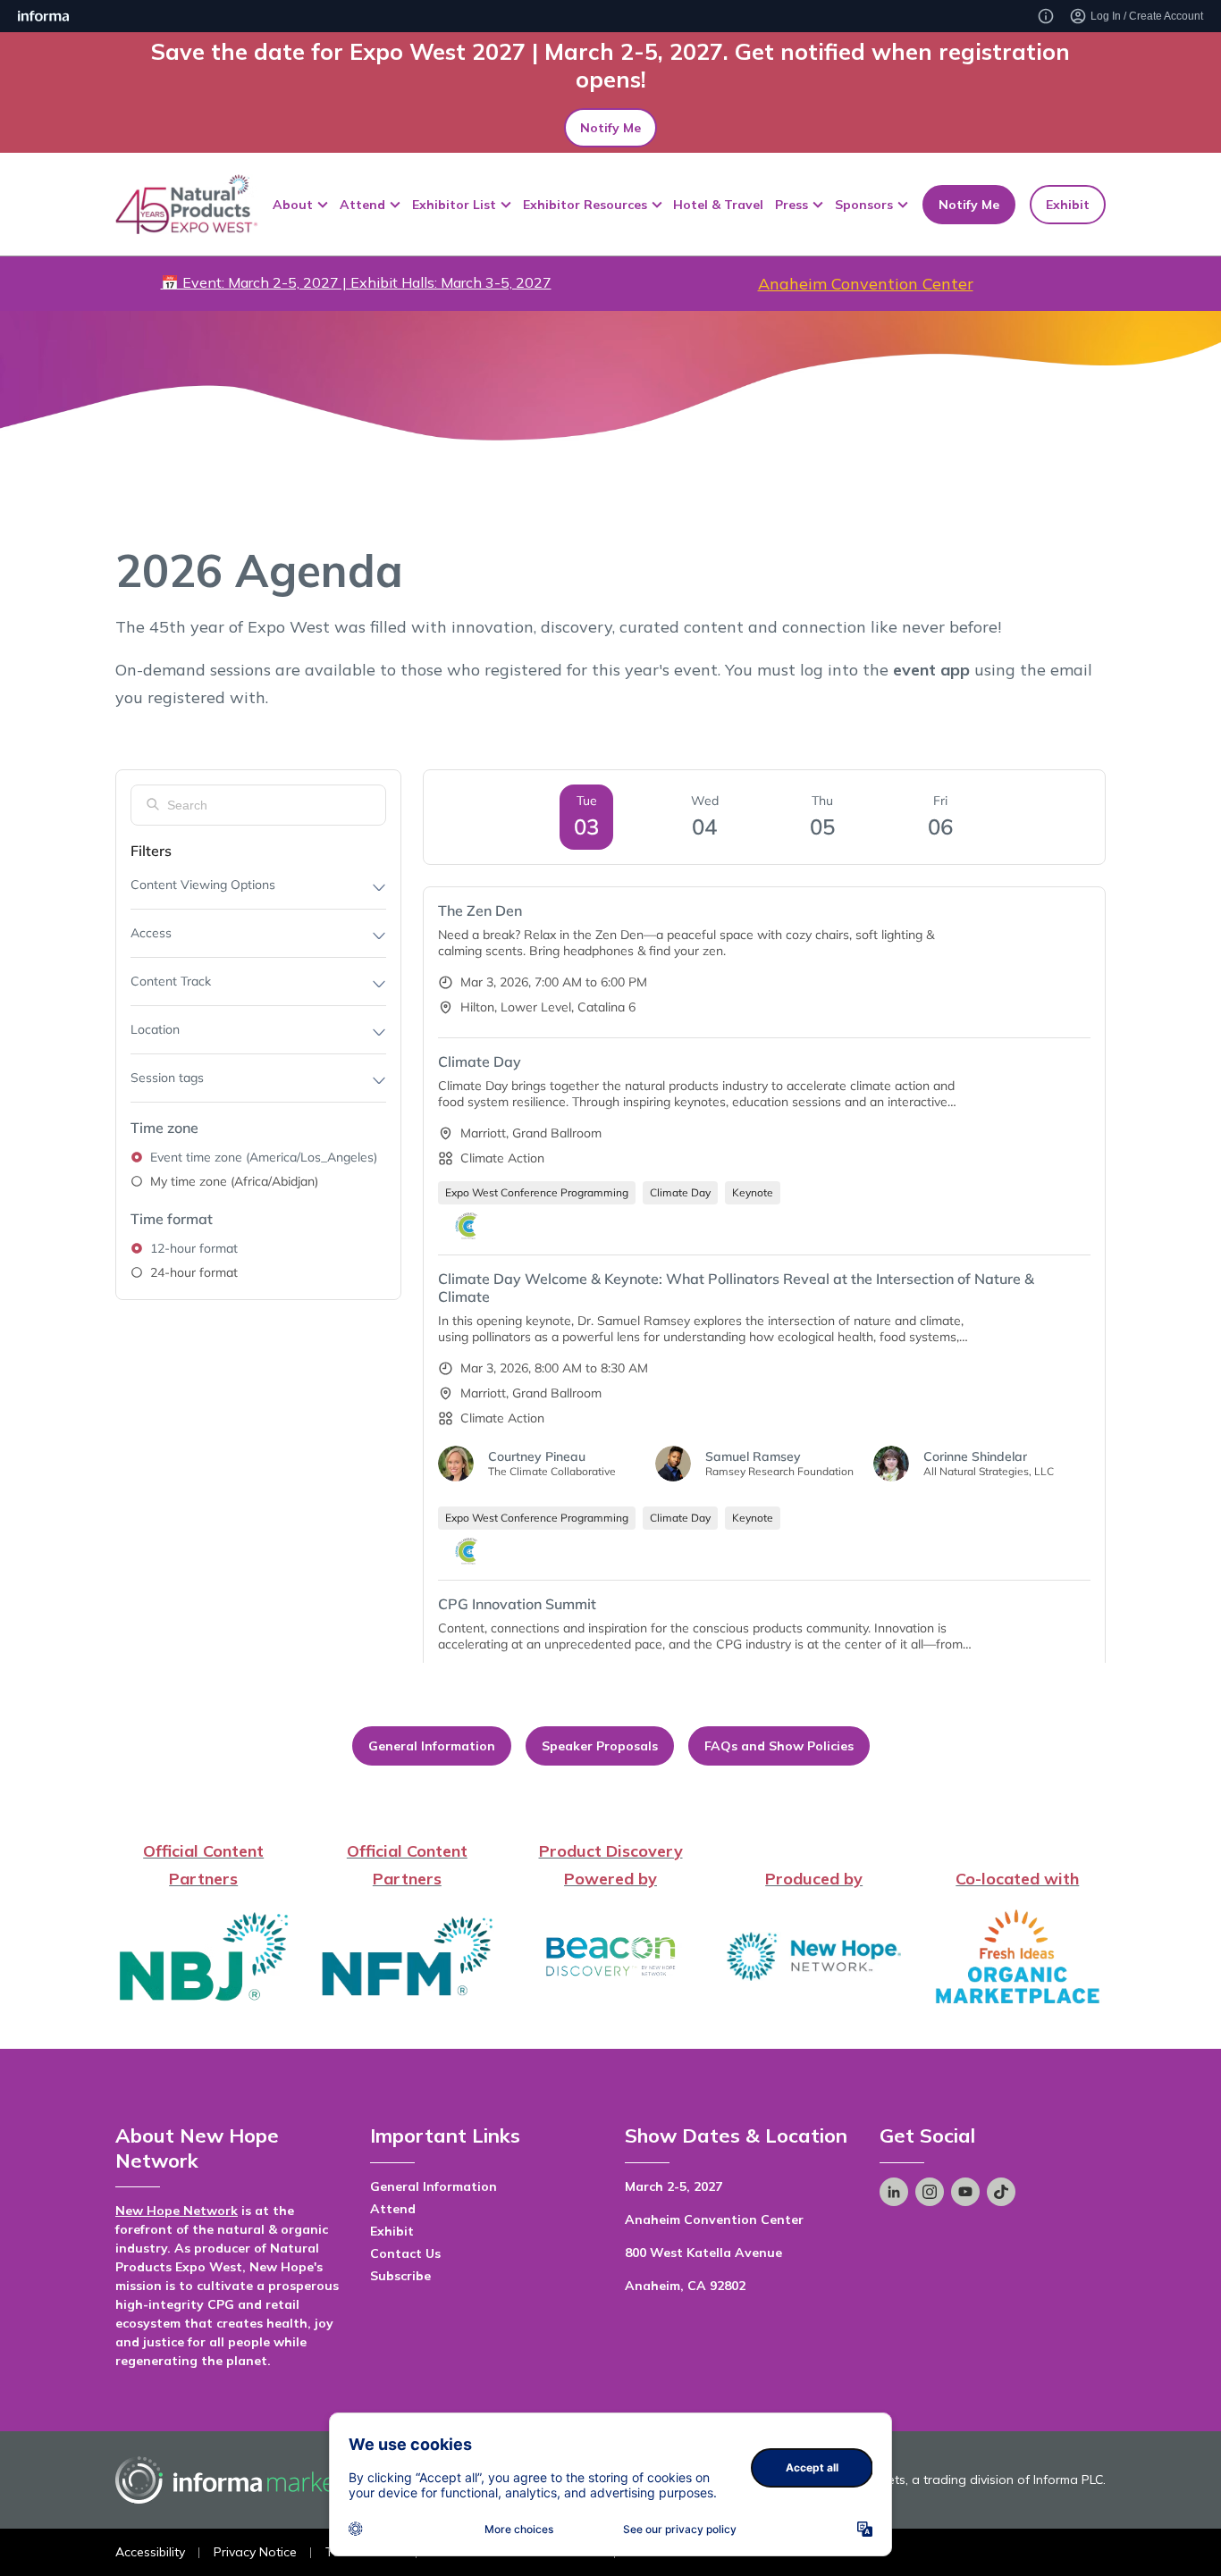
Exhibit (1068, 204)
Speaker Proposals (600, 1746)
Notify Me (610, 128)
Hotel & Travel (718, 204)
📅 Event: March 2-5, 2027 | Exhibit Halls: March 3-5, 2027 (356, 282)
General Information (432, 1746)
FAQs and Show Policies (779, 1746)
